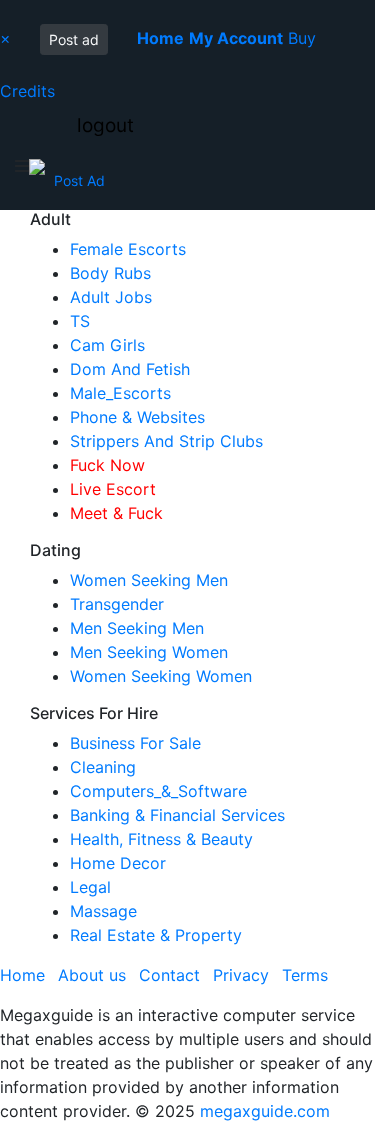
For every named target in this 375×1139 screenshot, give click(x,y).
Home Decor (118, 863)
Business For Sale (135, 743)
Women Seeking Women (161, 676)
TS (80, 321)
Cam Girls (107, 345)
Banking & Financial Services (177, 815)
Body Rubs (110, 273)
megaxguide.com (265, 1111)
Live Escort (113, 489)
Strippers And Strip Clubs (166, 441)
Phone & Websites (137, 417)
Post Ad (79, 180)
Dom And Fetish (130, 369)
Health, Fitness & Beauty (161, 839)
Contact (169, 975)
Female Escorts (128, 249)
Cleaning (103, 767)
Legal (90, 887)
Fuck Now (107, 465)
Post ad (74, 39)
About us (92, 975)
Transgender (117, 604)
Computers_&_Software (158, 791)
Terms (305, 975)
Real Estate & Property (156, 935)
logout (105, 125)
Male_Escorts (120, 393)
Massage (103, 911)
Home (22, 975)
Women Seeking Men (149, 580)
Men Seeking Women (149, 652)
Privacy (241, 975)
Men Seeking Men (137, 628)
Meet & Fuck (116, 513)
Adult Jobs (111, 297)
